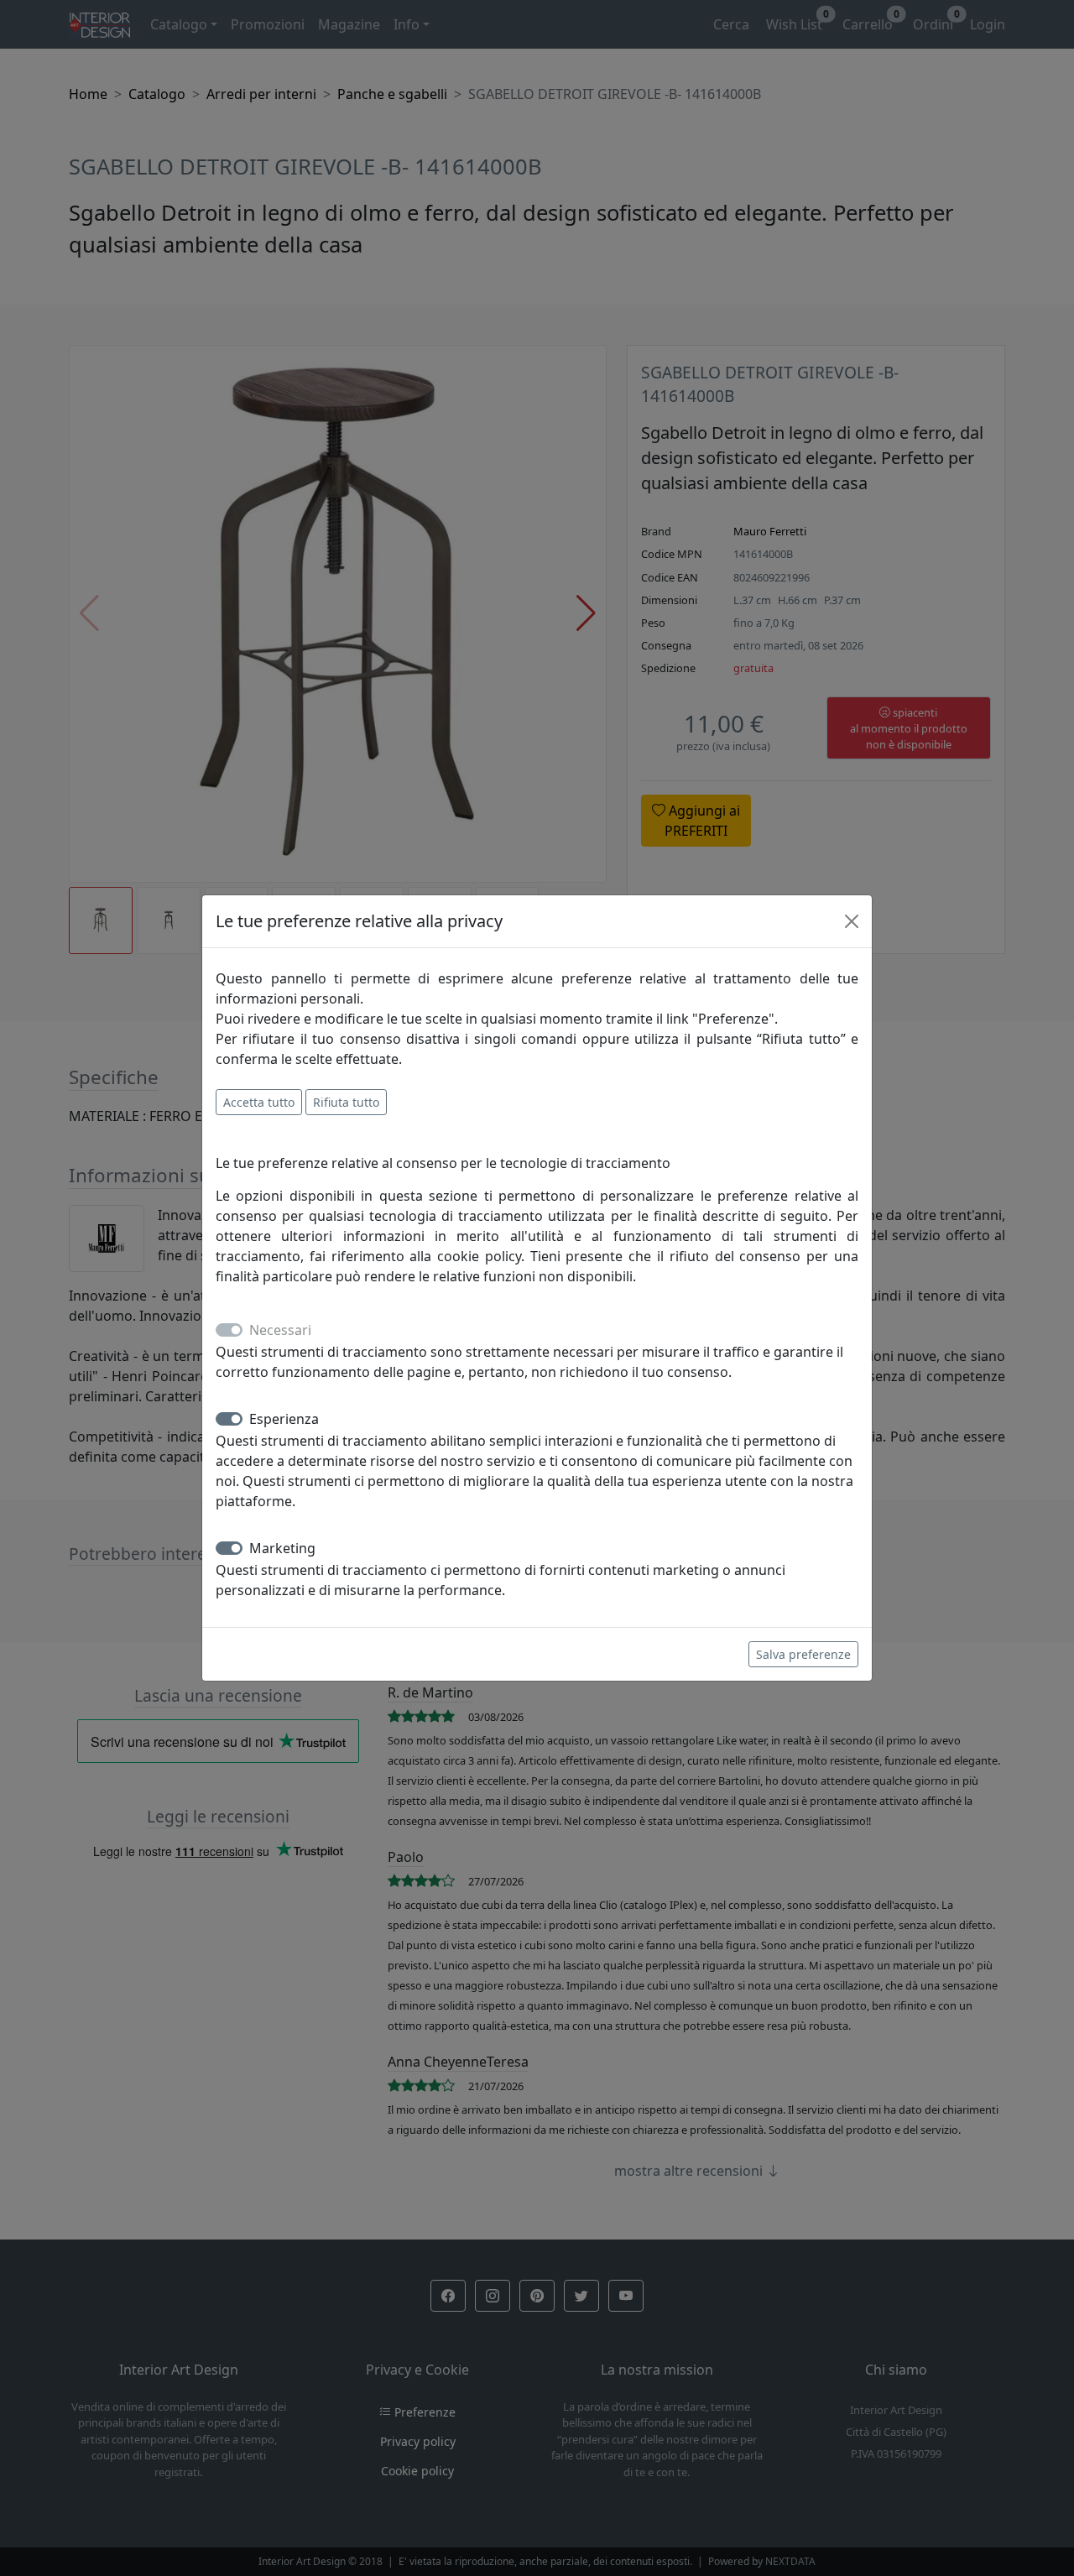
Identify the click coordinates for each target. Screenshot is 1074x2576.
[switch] (229, 1419)
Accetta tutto (259, 1102)
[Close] (852, 921)
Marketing (282, 1548)
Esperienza (284, 1419)
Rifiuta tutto (346, 1102)
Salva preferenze (803, 1654)
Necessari (280, 1330)
